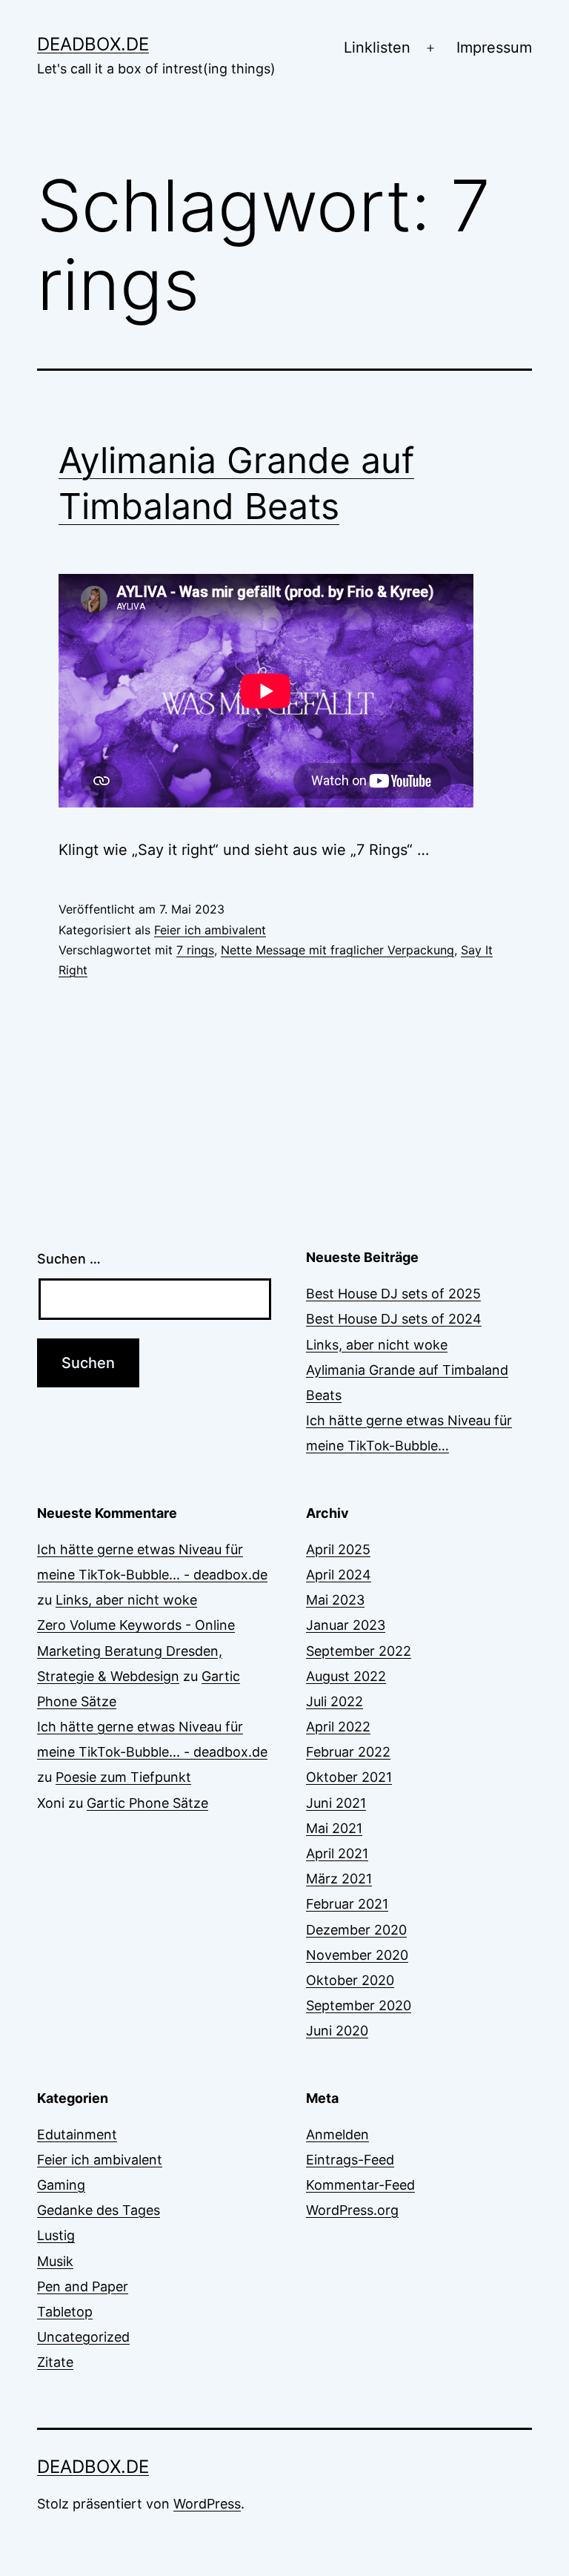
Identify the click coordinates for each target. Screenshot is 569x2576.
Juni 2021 (336, 1803)
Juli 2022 (335, 1701)
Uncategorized (83, 2337)
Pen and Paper (83, 2286)
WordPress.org (352, 2210)
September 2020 (359, 2005)
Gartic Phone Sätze (147, 1803)
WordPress (207, 2504)
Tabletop (65, 2312)
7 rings (195, 950)
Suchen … (69, 1259)
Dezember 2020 (356, 1930)
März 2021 (339, 1879)
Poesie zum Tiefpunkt (123, 1777)
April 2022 (338, 1727)
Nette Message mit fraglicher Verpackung (337, 950)
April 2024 (339, 1575)
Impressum (494, 47)
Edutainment (77, 2134)
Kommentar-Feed (360, 2185)
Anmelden (337, 2134)
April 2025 (338, 1549)
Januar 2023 (346, 1625)
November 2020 (357, 1955)
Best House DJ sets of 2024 (394, 1319)
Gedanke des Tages (99, 2210)
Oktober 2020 (350, 1980)
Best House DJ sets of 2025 (393, 1294)
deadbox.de (93, 44)
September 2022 (359, 1651)
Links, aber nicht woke (377, 1345)
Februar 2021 (347, 1904)
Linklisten (377, 47)
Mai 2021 (334, 1828)
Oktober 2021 (349, 1777)
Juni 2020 (337, 2031)
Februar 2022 (348, 1752)
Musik (55, 2261)
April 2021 (337, 1853)
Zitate (55, 2362)
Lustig (56, 2235)
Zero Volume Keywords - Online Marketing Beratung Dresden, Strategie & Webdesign (136, 1650)
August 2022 (346, 1676)
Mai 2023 (335, 1600)
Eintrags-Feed (350, 2160)
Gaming (61, 2185)
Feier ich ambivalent (210, 930)
